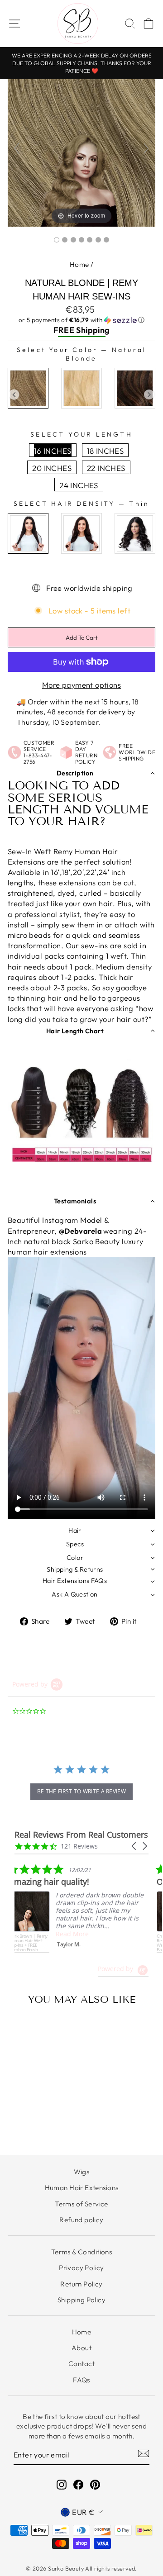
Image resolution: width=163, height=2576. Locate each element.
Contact (81, 2364)
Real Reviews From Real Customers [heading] (81, 1835)
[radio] (28, 388)
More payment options (81, 685)
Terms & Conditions (81, 2252)
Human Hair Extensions (82, 2188)
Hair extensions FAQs (75, 1581)
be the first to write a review (81, 1791)
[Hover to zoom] (81, 152)
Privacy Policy (81, 2268)
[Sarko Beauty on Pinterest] (95, 2484)
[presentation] (14, 395)
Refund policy (81, 2220)
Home (79, 264)
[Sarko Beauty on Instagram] (62, 2484)
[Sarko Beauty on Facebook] (78, 2484)
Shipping (93, 330)
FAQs (81, 2380)
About (81, 2348)
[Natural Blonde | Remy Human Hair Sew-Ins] (57, 240)
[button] (81, 320)
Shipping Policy (81, 2300)
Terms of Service (81, 2204)
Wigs (82, 2172)
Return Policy (81, 2284)
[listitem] (82, 1909)
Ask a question (74, 1594)
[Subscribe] (144, 2453)
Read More (78, 1934)
